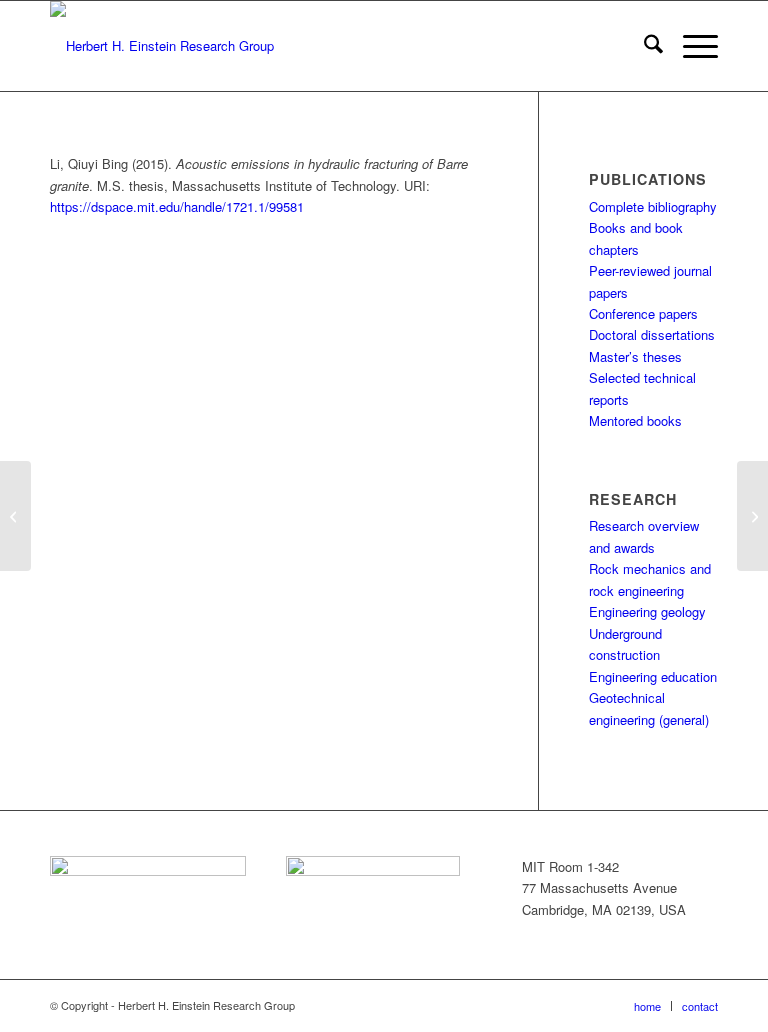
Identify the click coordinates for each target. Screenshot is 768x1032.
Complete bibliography (653, 206)
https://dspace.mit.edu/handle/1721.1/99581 (177, 206)
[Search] (643, 46)
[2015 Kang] (15, 516)
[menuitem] (643, 46)
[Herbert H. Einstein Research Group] (162, 46)
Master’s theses (635, 356)
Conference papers (643, 313)
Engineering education (653, 676)
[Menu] (690, 46)
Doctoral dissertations (652, 334)
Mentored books (635, 420)
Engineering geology (647, 611)
